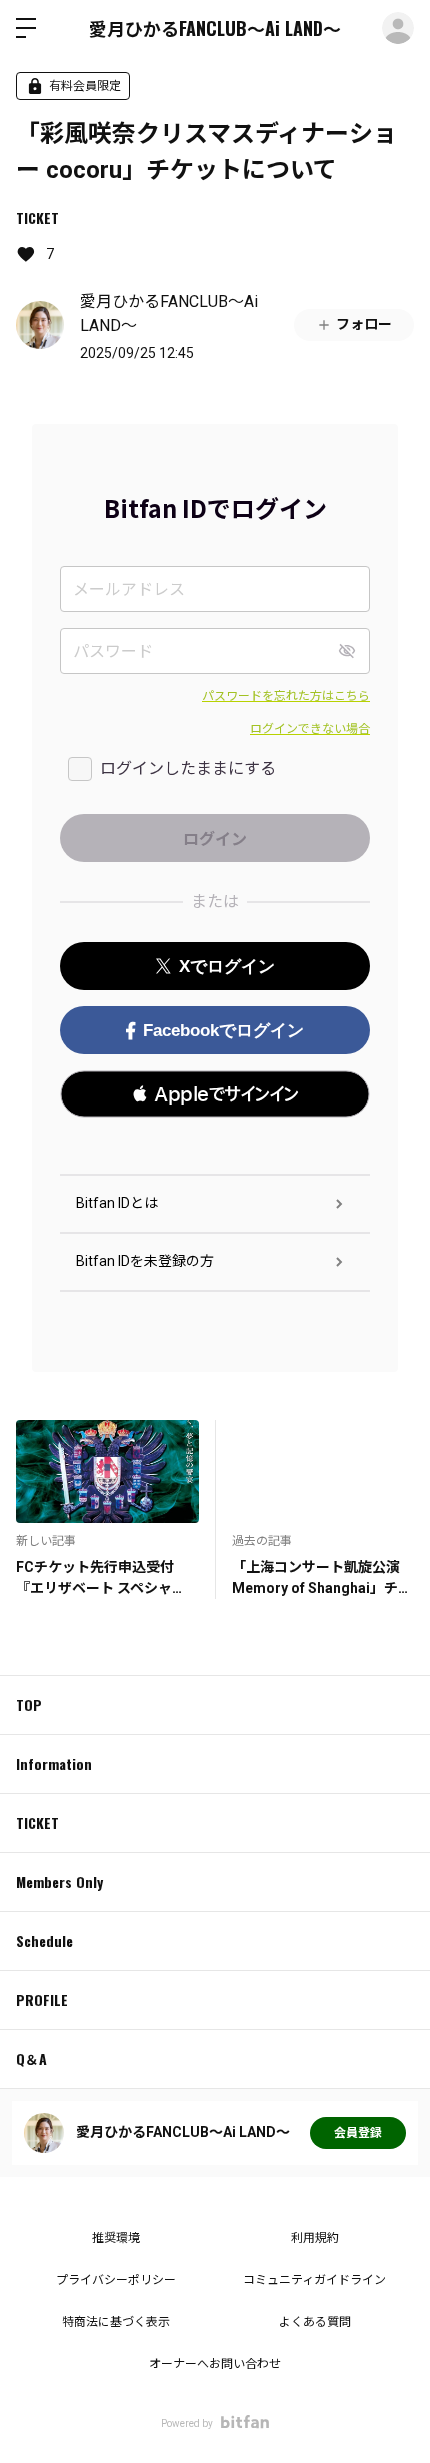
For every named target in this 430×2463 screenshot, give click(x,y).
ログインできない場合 (310, 729)
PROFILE (42, 1999)
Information (54, 1763)
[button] (215, 1094)
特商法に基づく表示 (116, 2322)
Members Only (59, 1881)
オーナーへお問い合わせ (215, 2364)
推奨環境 (116, 2238)
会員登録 (358, 2133)
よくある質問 (315, 2322)
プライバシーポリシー (116, 2280)
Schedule (44, 1940)
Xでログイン (227, 966)
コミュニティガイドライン (314, 2280)
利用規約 (315, 2238)
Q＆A (31, 2058)
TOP (29, 1704)
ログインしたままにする (188, 768)
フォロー (364, 324)
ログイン (398, 28)
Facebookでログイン (223, 1030)
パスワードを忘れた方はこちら (286, 696)
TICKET (37, 217)
